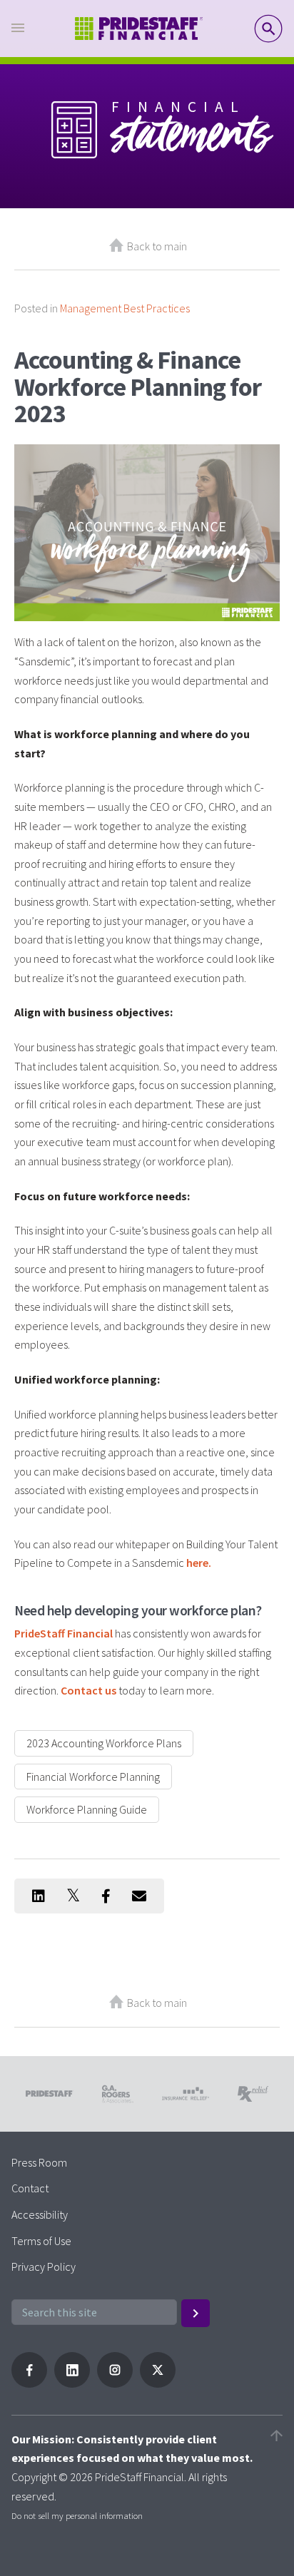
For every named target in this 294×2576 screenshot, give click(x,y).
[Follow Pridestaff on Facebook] (29, 2383)
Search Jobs (268, 29)
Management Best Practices (125, 308)
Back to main (157, 246)
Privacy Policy (44, 2266)
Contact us (88, 1690)
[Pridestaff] (139, 29)
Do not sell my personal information (77, 2515)
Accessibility (40, 2214)
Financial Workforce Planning (93, 1777)
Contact (30, 2188)
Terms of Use (41, 2241)
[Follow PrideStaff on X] (158, 2383)
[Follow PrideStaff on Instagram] (115, 2383)
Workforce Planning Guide (87, 1809)
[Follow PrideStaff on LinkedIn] (72, 2383)
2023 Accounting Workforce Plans (104, 1743)
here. (199, 1563)
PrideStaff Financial (64, 1633)
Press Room (39, 2162)
